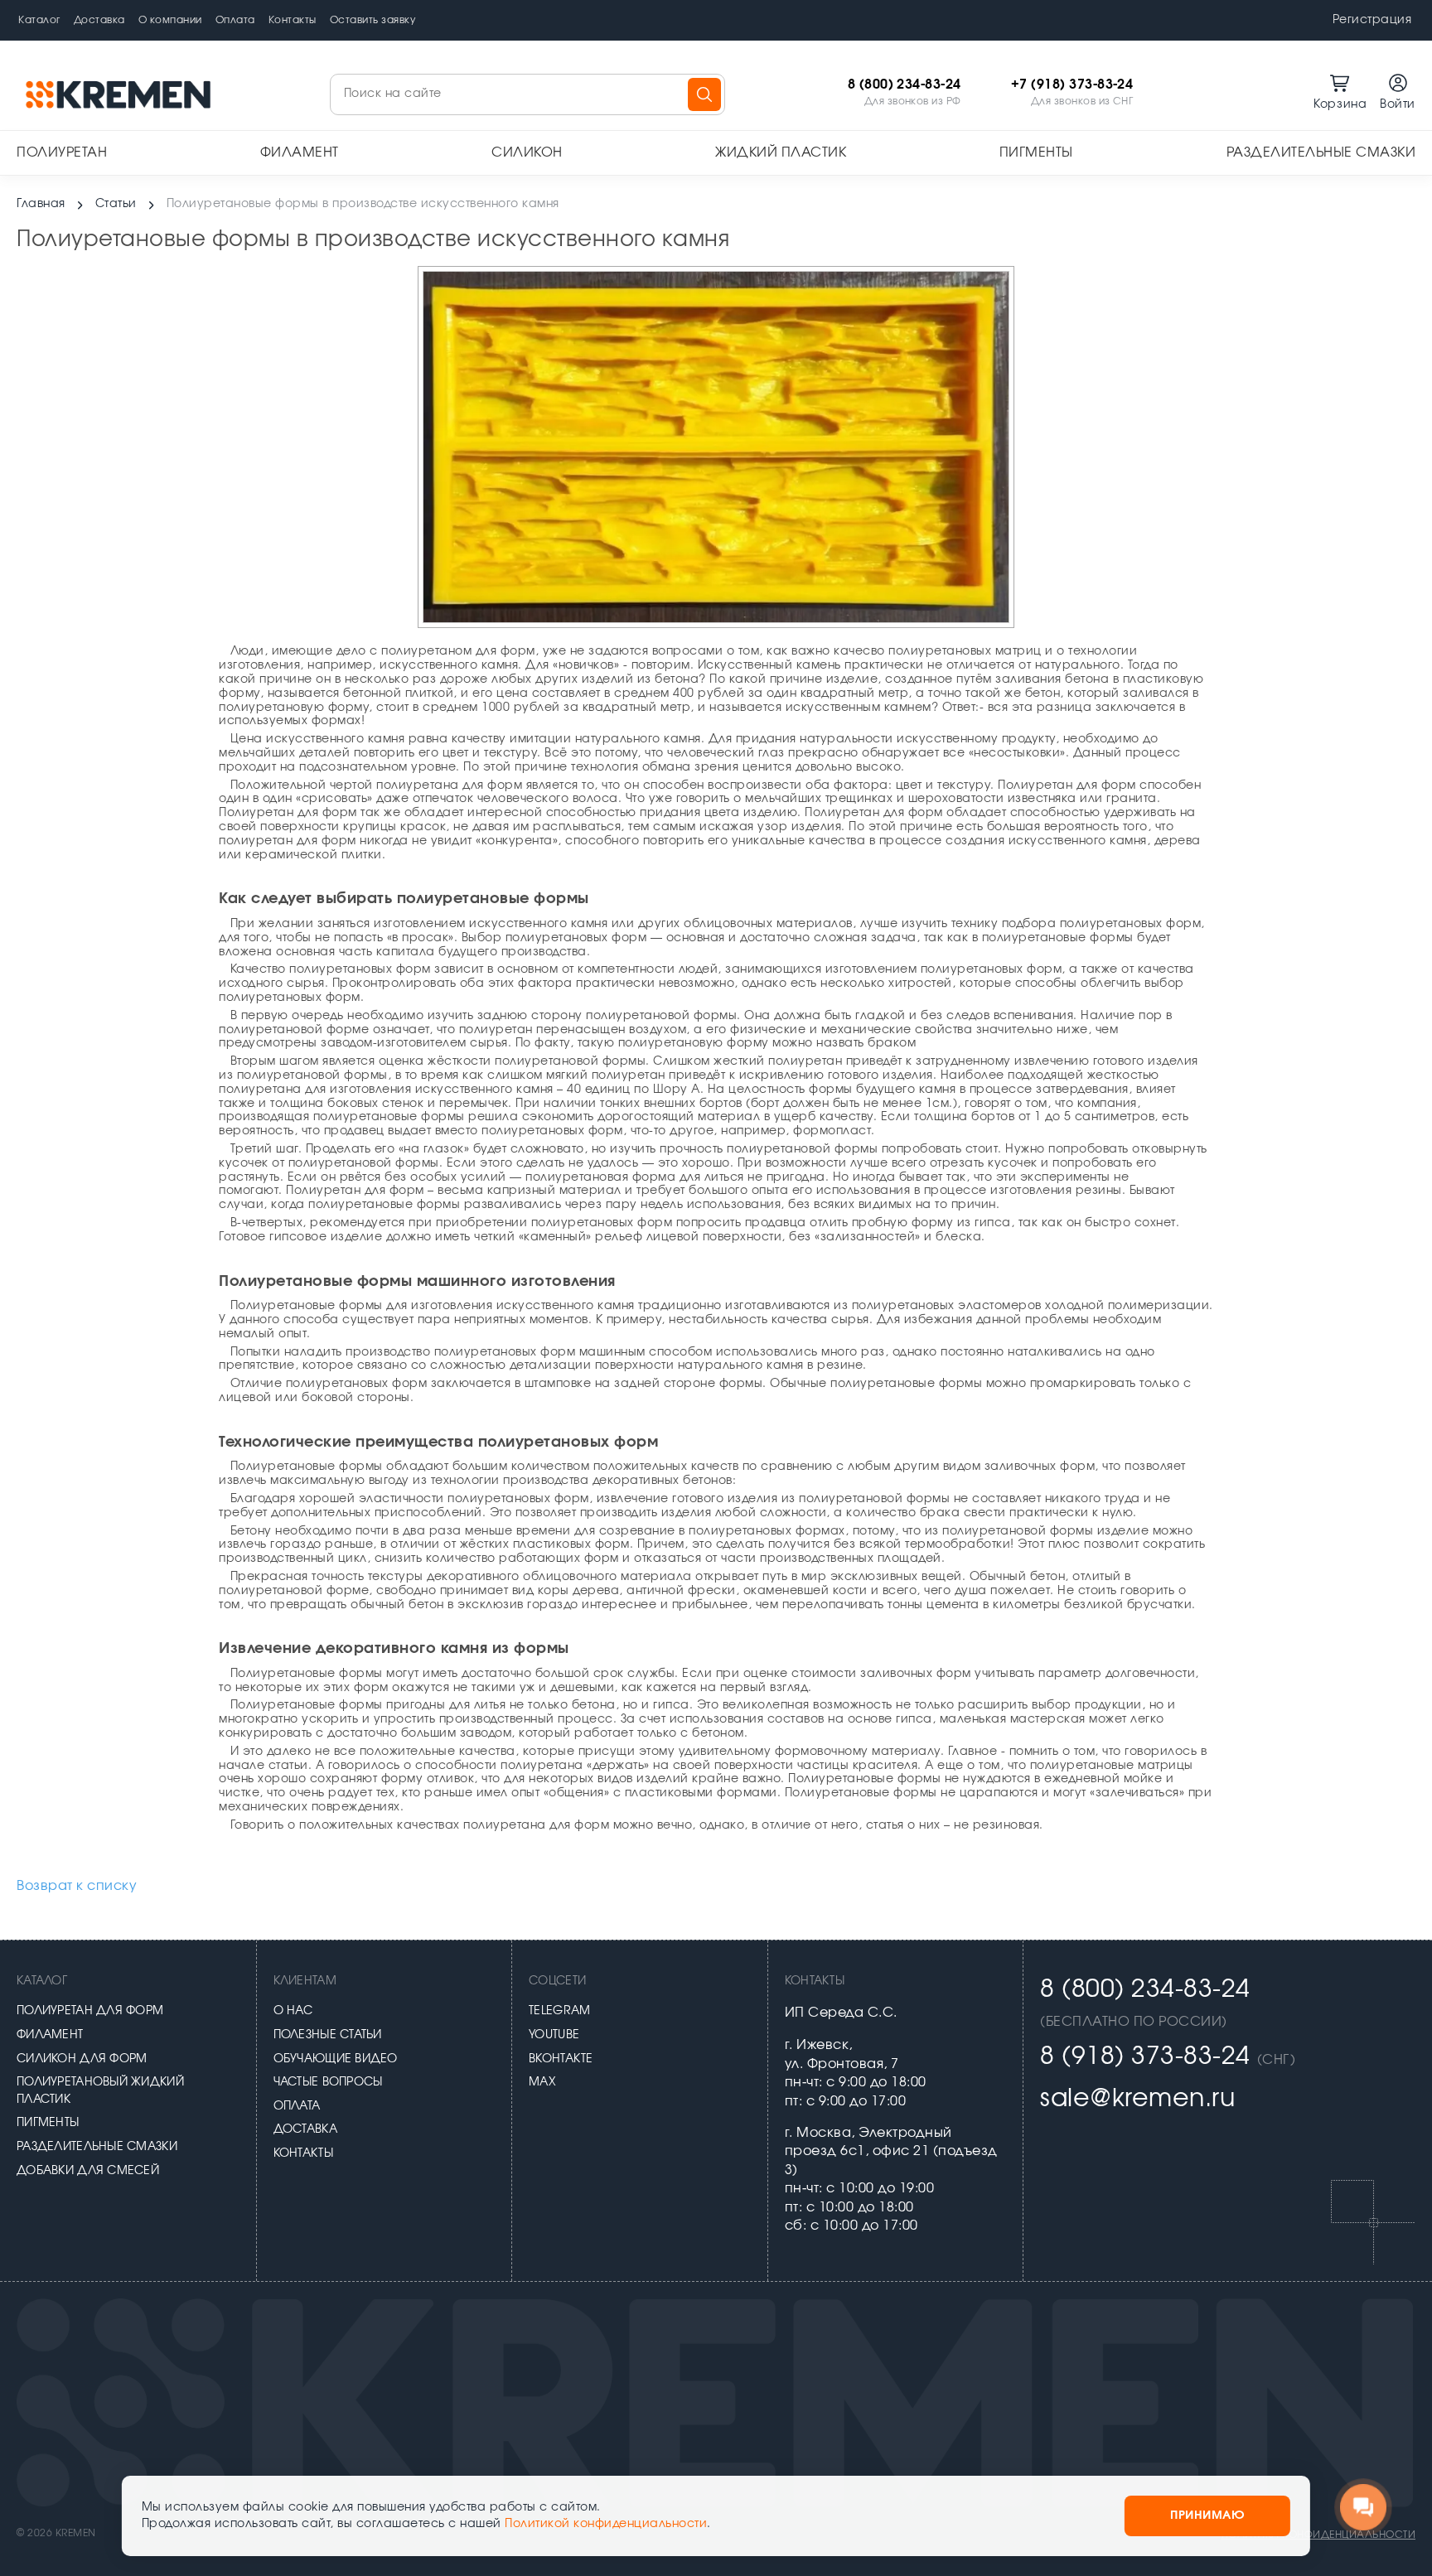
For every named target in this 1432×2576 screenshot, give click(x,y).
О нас (293, 2011)
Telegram (559, 2011)
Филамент (300, 152)
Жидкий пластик (781, 152)
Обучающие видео (336, 2059)
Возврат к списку (77, 1886)
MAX (542, 2082)
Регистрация (1372, 20)
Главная (41, 204)
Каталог (39, 20)
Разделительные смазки (1321, 152)
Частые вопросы (328, 2082)
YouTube (554, 2035)
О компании (170, 20)
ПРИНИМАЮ (1207, 2516)
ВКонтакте (561, 2059)
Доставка (99, 20)
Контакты (293, 20)
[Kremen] (120, 94)
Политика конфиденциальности (1319, 2535)
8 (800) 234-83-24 (905, 85)
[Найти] (704, 94)
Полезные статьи (328, 2035)
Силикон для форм (82, 2059)
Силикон (527, 152)
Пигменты (1036, 152)
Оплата (235, 20)
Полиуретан (62, 152)
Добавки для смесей (88, 2171)
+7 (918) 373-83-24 (1072, 85)
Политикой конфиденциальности (606, 2524)
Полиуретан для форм (90, 2011)
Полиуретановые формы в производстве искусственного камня (363, 204)
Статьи (116, 204)
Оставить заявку (373, 20)
